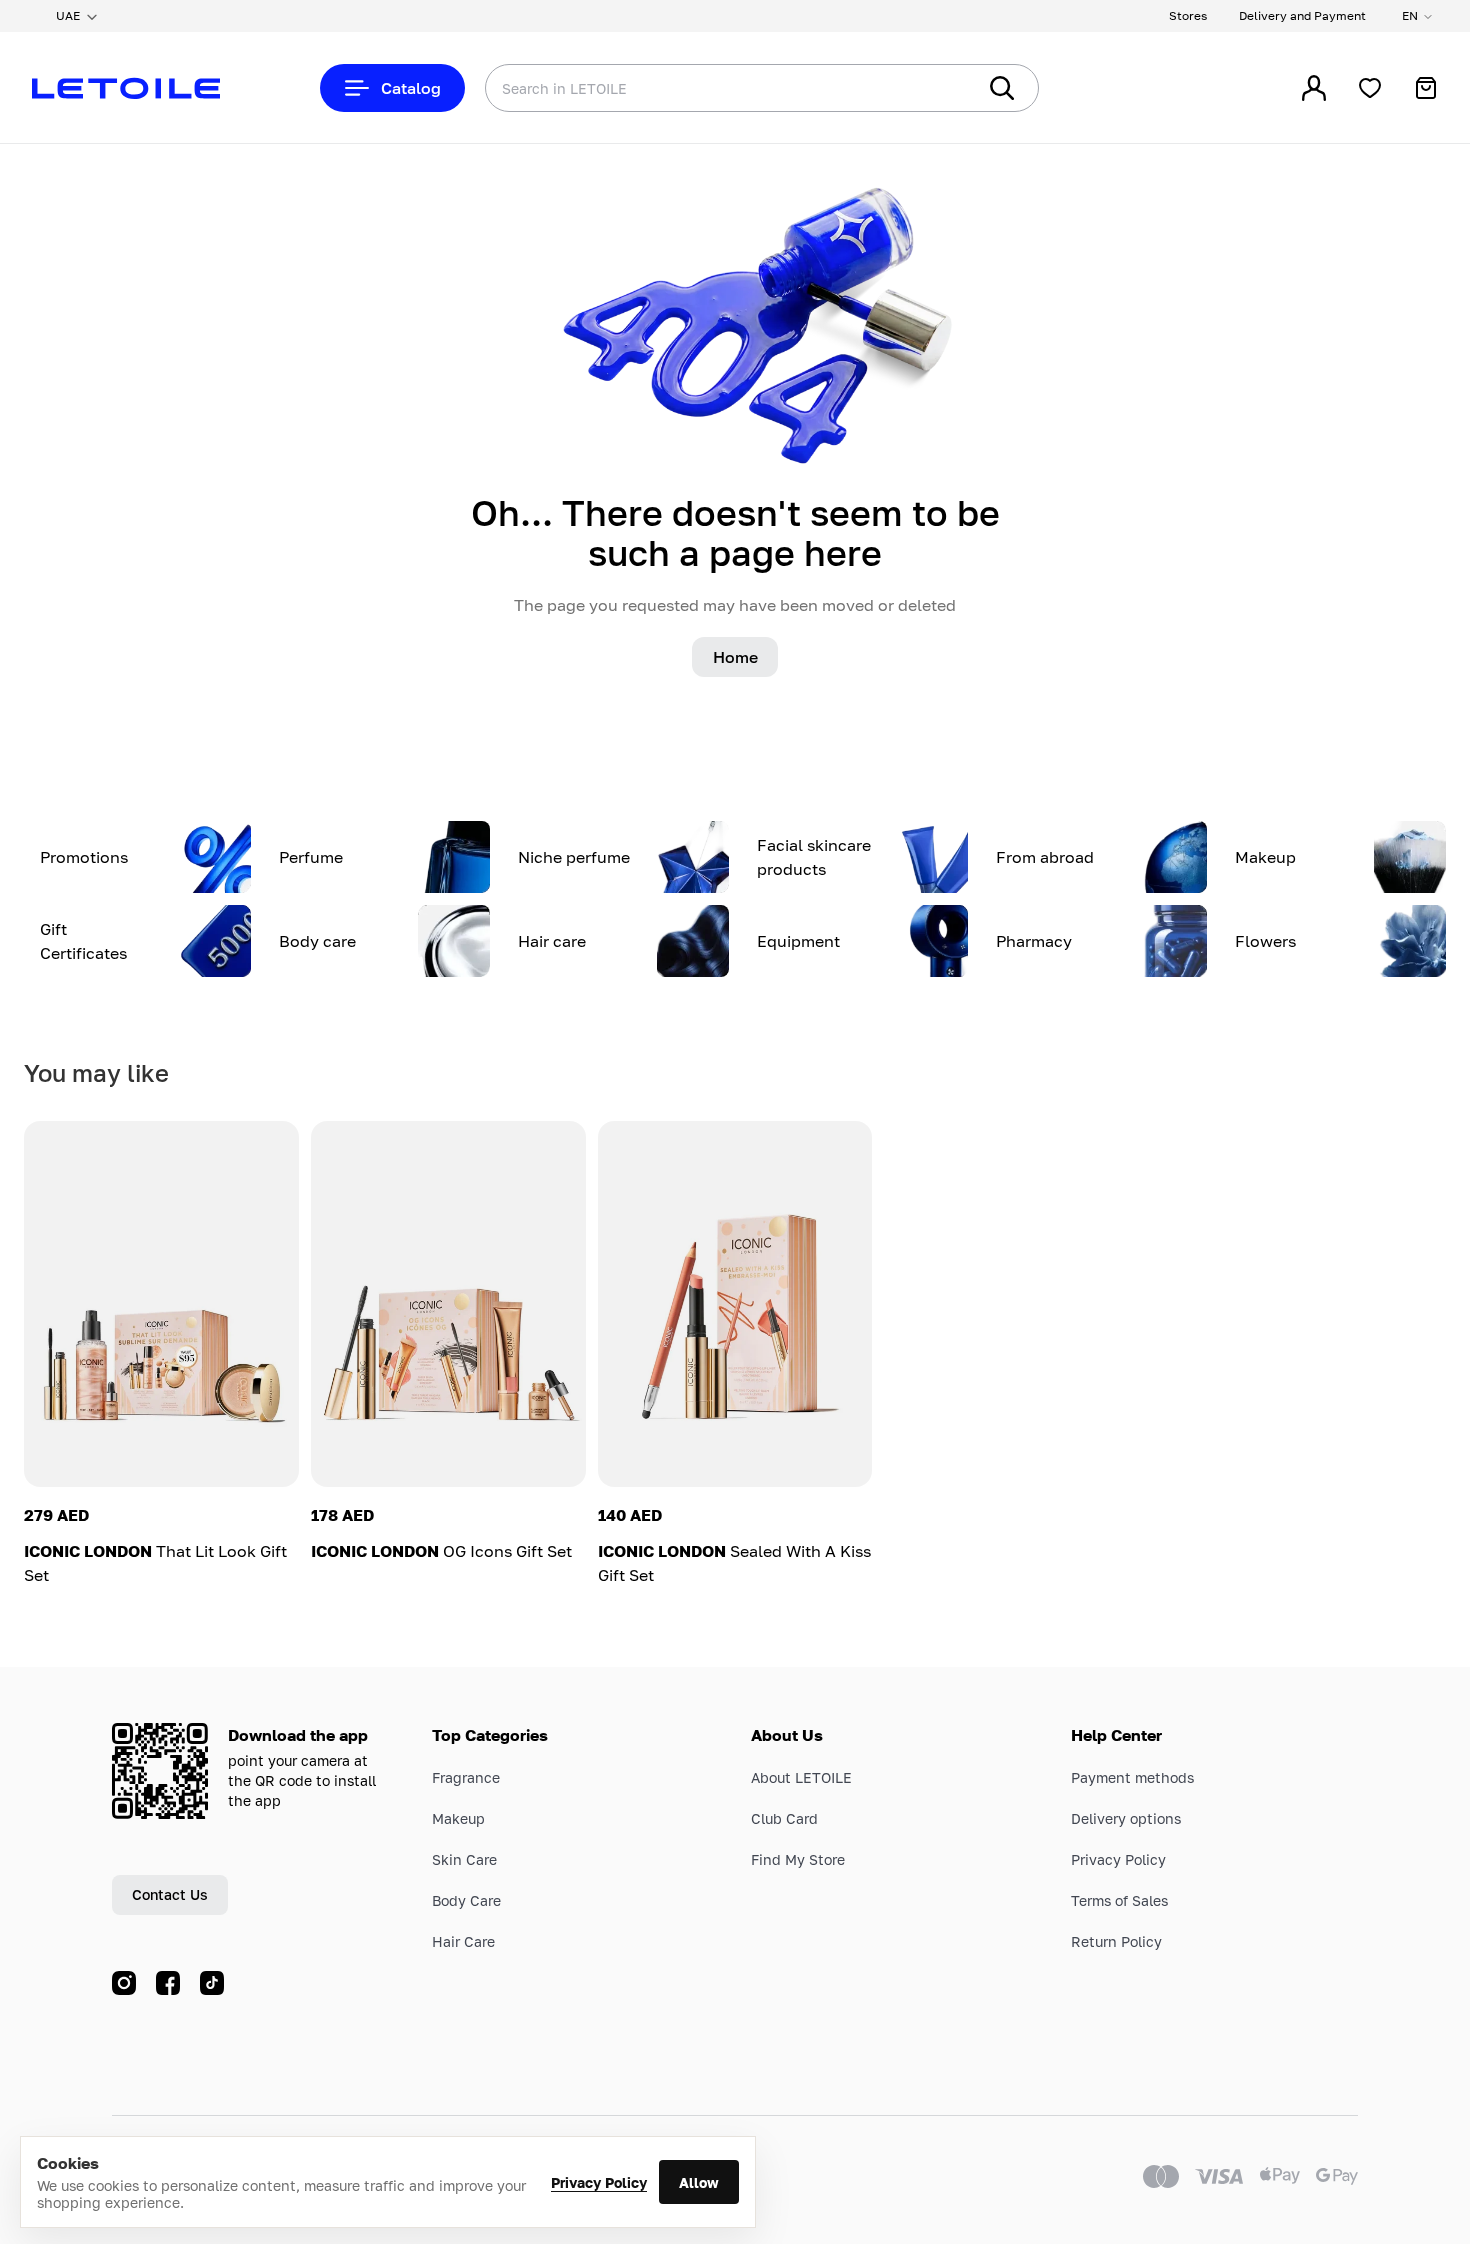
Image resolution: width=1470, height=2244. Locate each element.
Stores (1188, 15)
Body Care (466, 1900)
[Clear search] (930, 88)
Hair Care (463, 1941)
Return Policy (1116, 1941)
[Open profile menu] (1314, 88)
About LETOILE (801, 1777)
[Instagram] (124, 1983)
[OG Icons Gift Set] (448, 1304)
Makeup (458, 1818)
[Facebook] (168, 1983)
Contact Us (170, 1894)
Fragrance (466, 1777)
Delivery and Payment (1302, 15)
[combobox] (690, 88)
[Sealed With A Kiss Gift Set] (735, 1304)
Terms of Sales (1119, 1900)
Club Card (784, 1818)
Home (735, 657)
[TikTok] (212, 1983)
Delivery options (1126, 1818)
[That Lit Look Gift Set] (161, 1304)
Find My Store (798, 1859)
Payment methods (1132, 1777)
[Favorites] (1370, 88)
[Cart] (1426, 88)
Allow (699, 2182)
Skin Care (464, 1859)
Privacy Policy (599, 2182)
